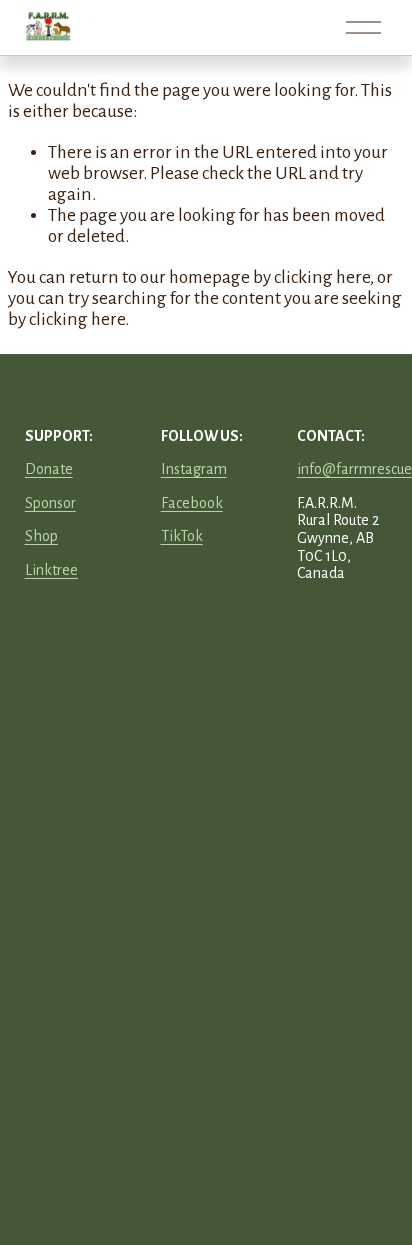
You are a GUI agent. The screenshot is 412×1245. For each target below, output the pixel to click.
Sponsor (50, 503)
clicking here (322, 277)
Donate (49, 469)
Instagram (194, 469)
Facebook (192, 503)
